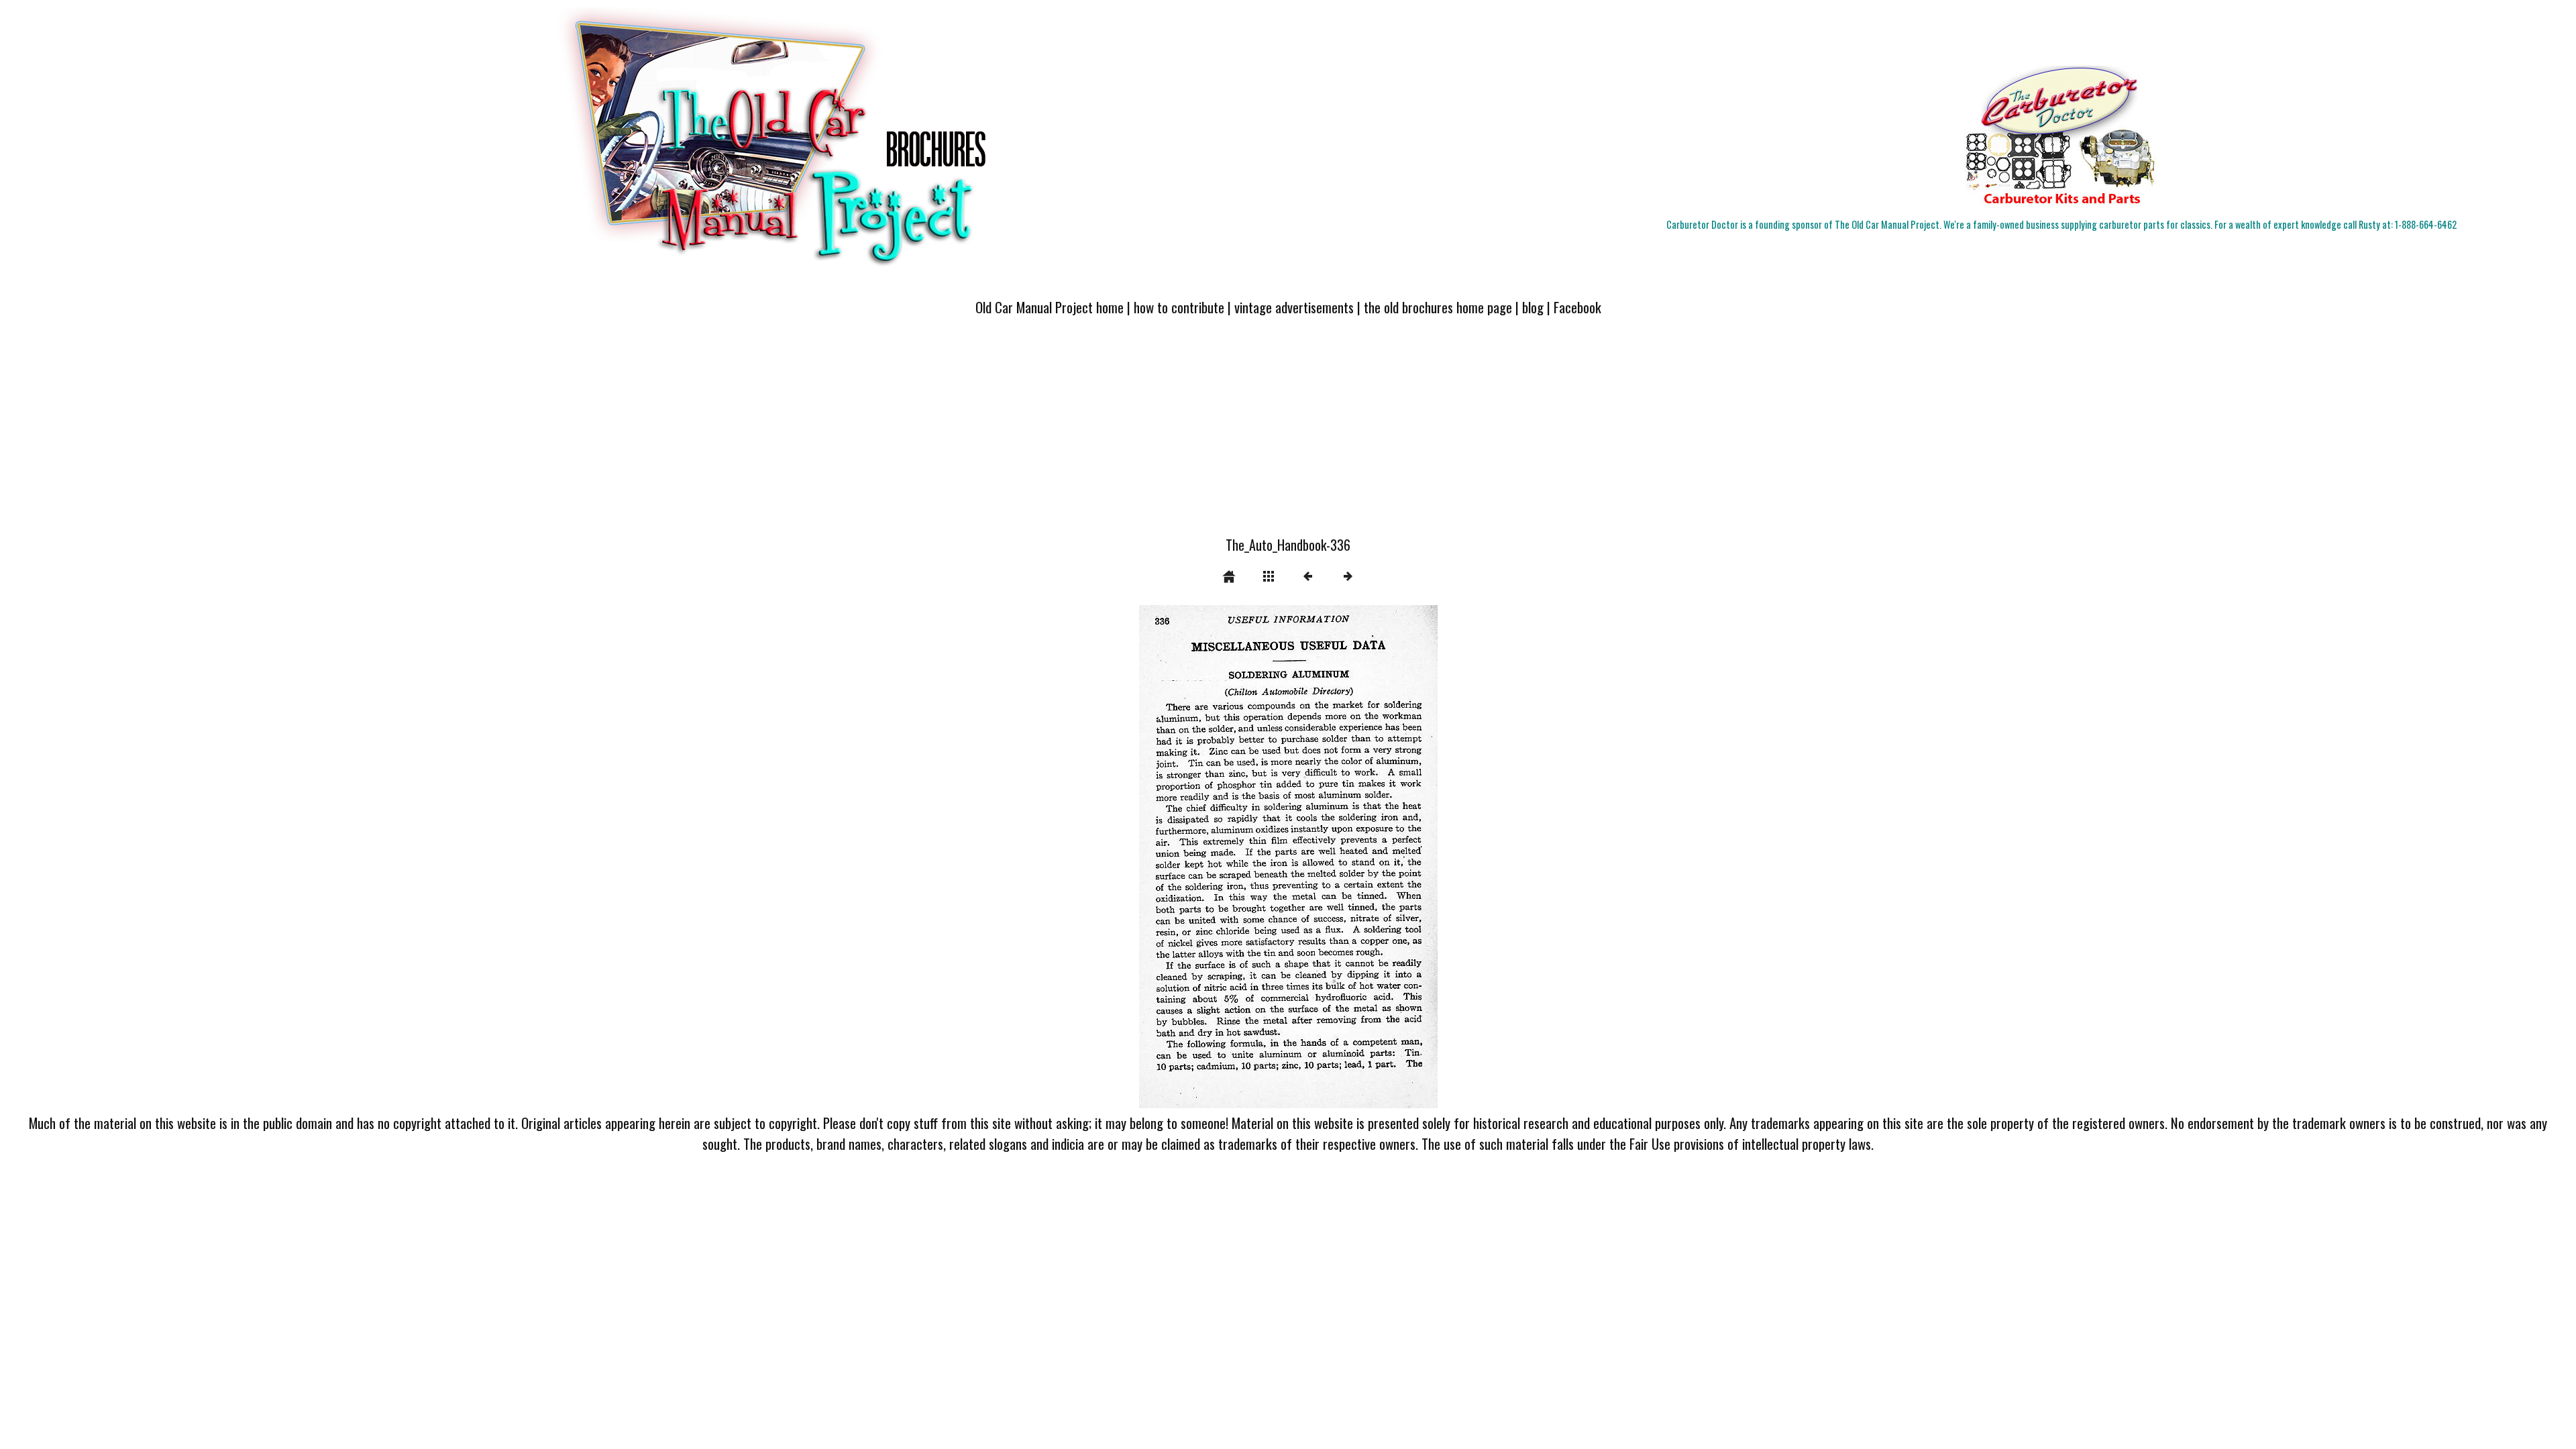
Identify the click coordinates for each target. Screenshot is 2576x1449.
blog (1533, 307)
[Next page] (1348, 857)
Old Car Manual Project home (1050, 307)
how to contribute (1179, 307)
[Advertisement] (1288, 434)
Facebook (1577, 307)
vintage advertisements (1294, 307)
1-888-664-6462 (2426, 224)
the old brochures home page (1438, 307)
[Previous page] (1199, 857)
